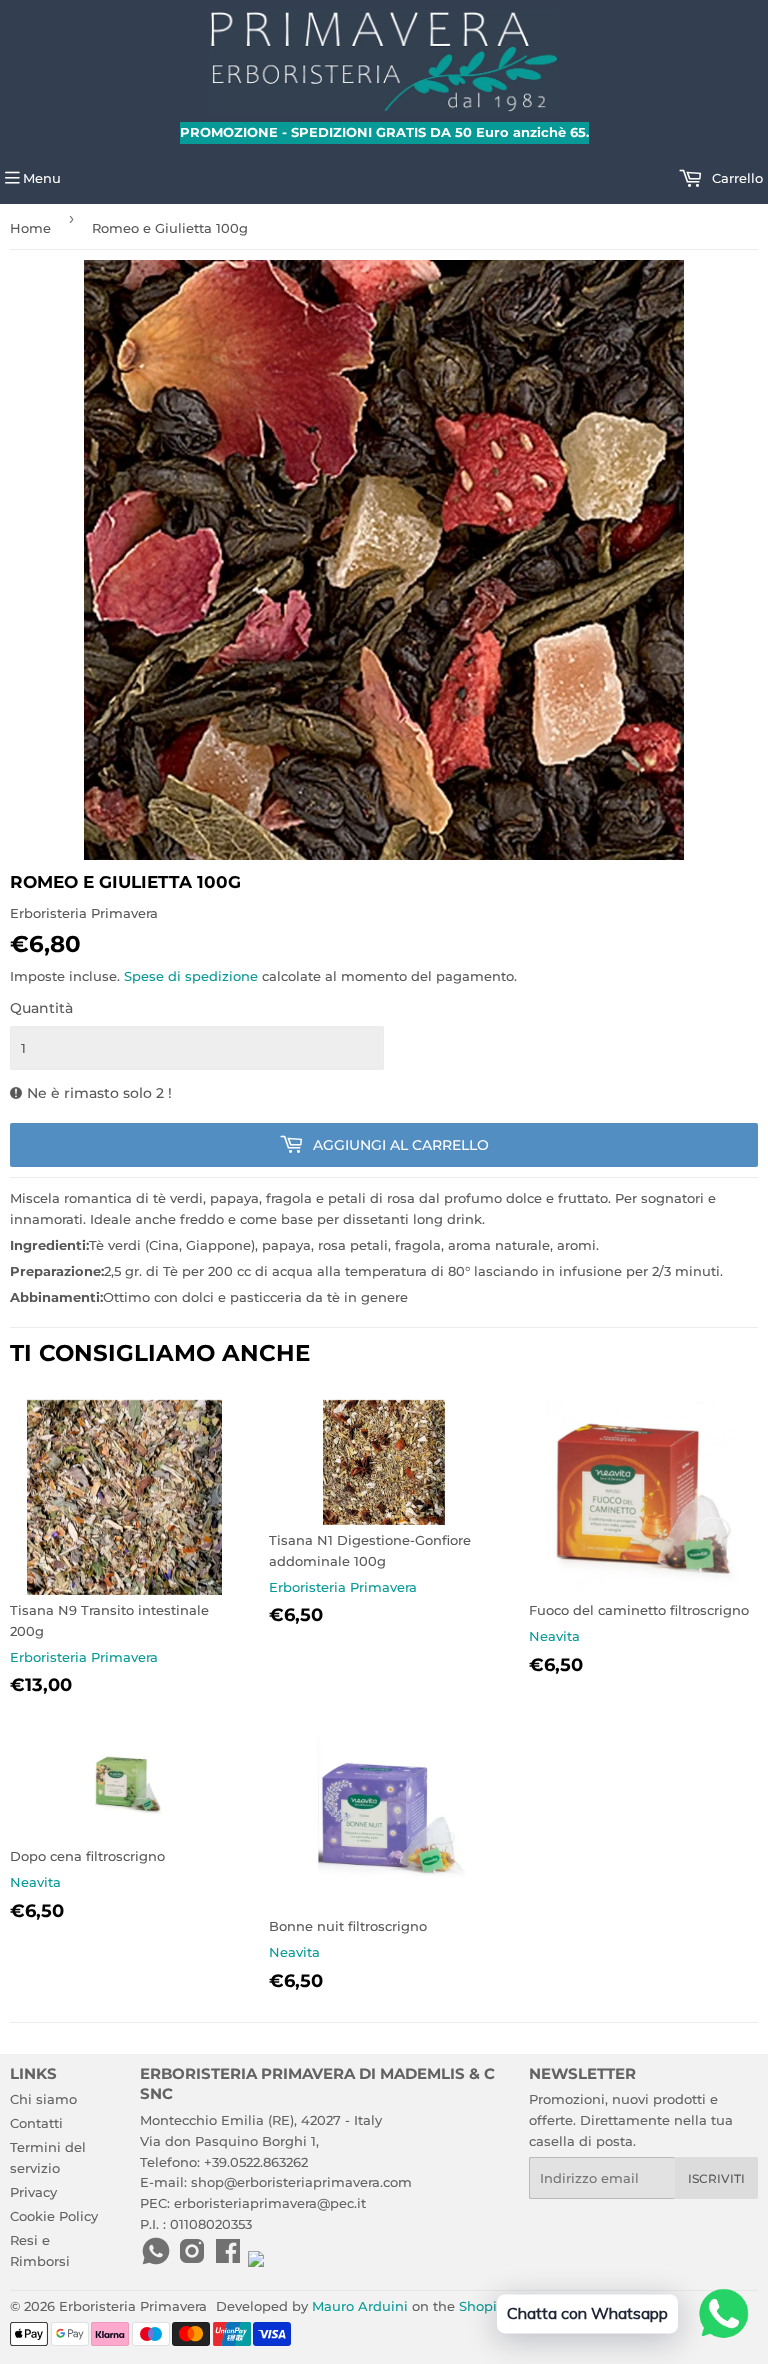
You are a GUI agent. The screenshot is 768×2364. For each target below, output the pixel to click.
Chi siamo (43, 2099)
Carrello (735, 178)
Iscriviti (716, 2178)
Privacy (33, 2192)
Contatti (36, 2123)
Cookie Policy (54, 2216)
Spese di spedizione (191, 976)
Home (30, 228)
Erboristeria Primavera (133, 2306)
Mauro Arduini (360, 2306)
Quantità (41, 1008)
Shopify (484, 2306)
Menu (42, 178)
